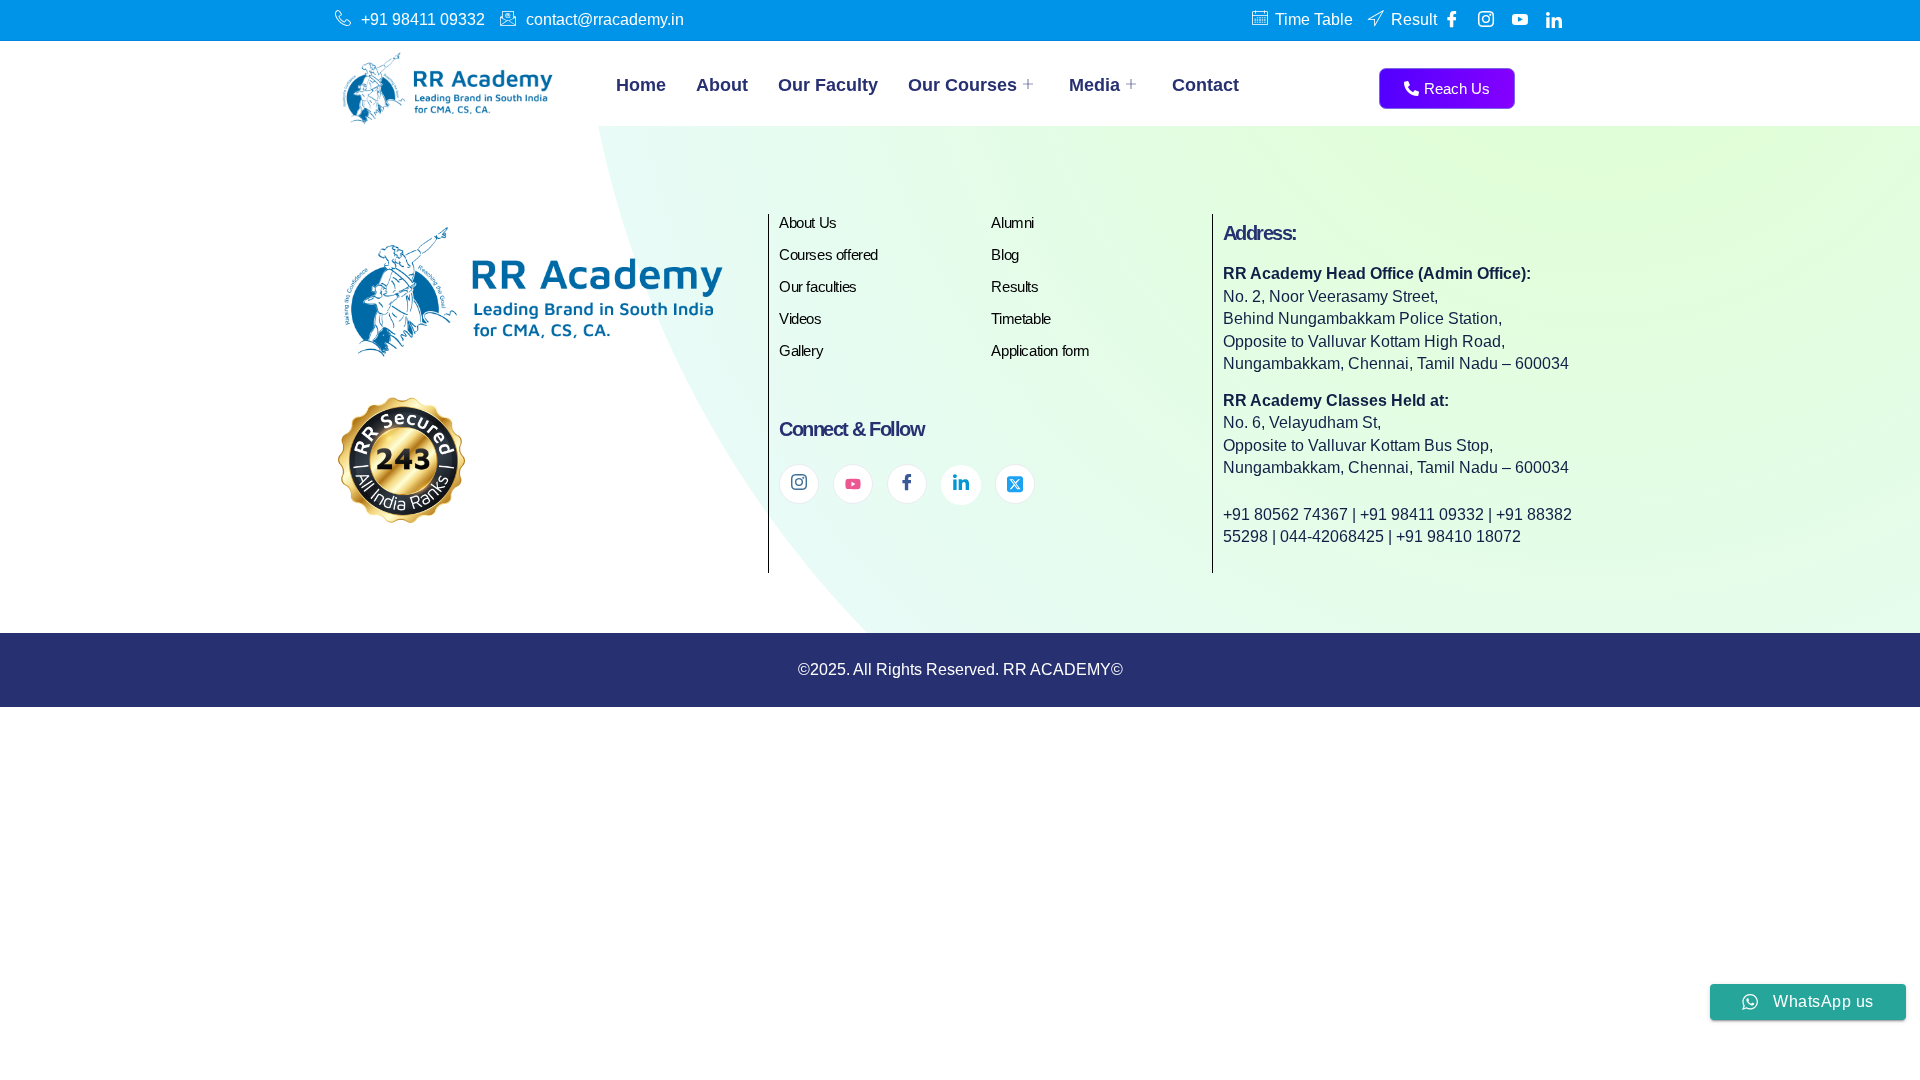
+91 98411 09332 (423, 19)
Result (1414, 19)
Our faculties (818, 286)
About (722, 85)
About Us (808, 222)
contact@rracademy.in (605, 19)
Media (1094, 85)
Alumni (1012, 222)
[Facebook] (1452, 20)
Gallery (801, 350)
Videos (800, 318)
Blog (1004, 254)
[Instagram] (799, 484)
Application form (1040, 350)
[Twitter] (1015, 484)
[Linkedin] (1554, 20)
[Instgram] (1486, 20)
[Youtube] (1520, 20)
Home (641, 85)
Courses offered (828, 254)
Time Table (1314, 19)
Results (1014, 286)
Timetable (1020, 318)
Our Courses (962, 85)
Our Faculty (828, 85)
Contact (1205, 85)
